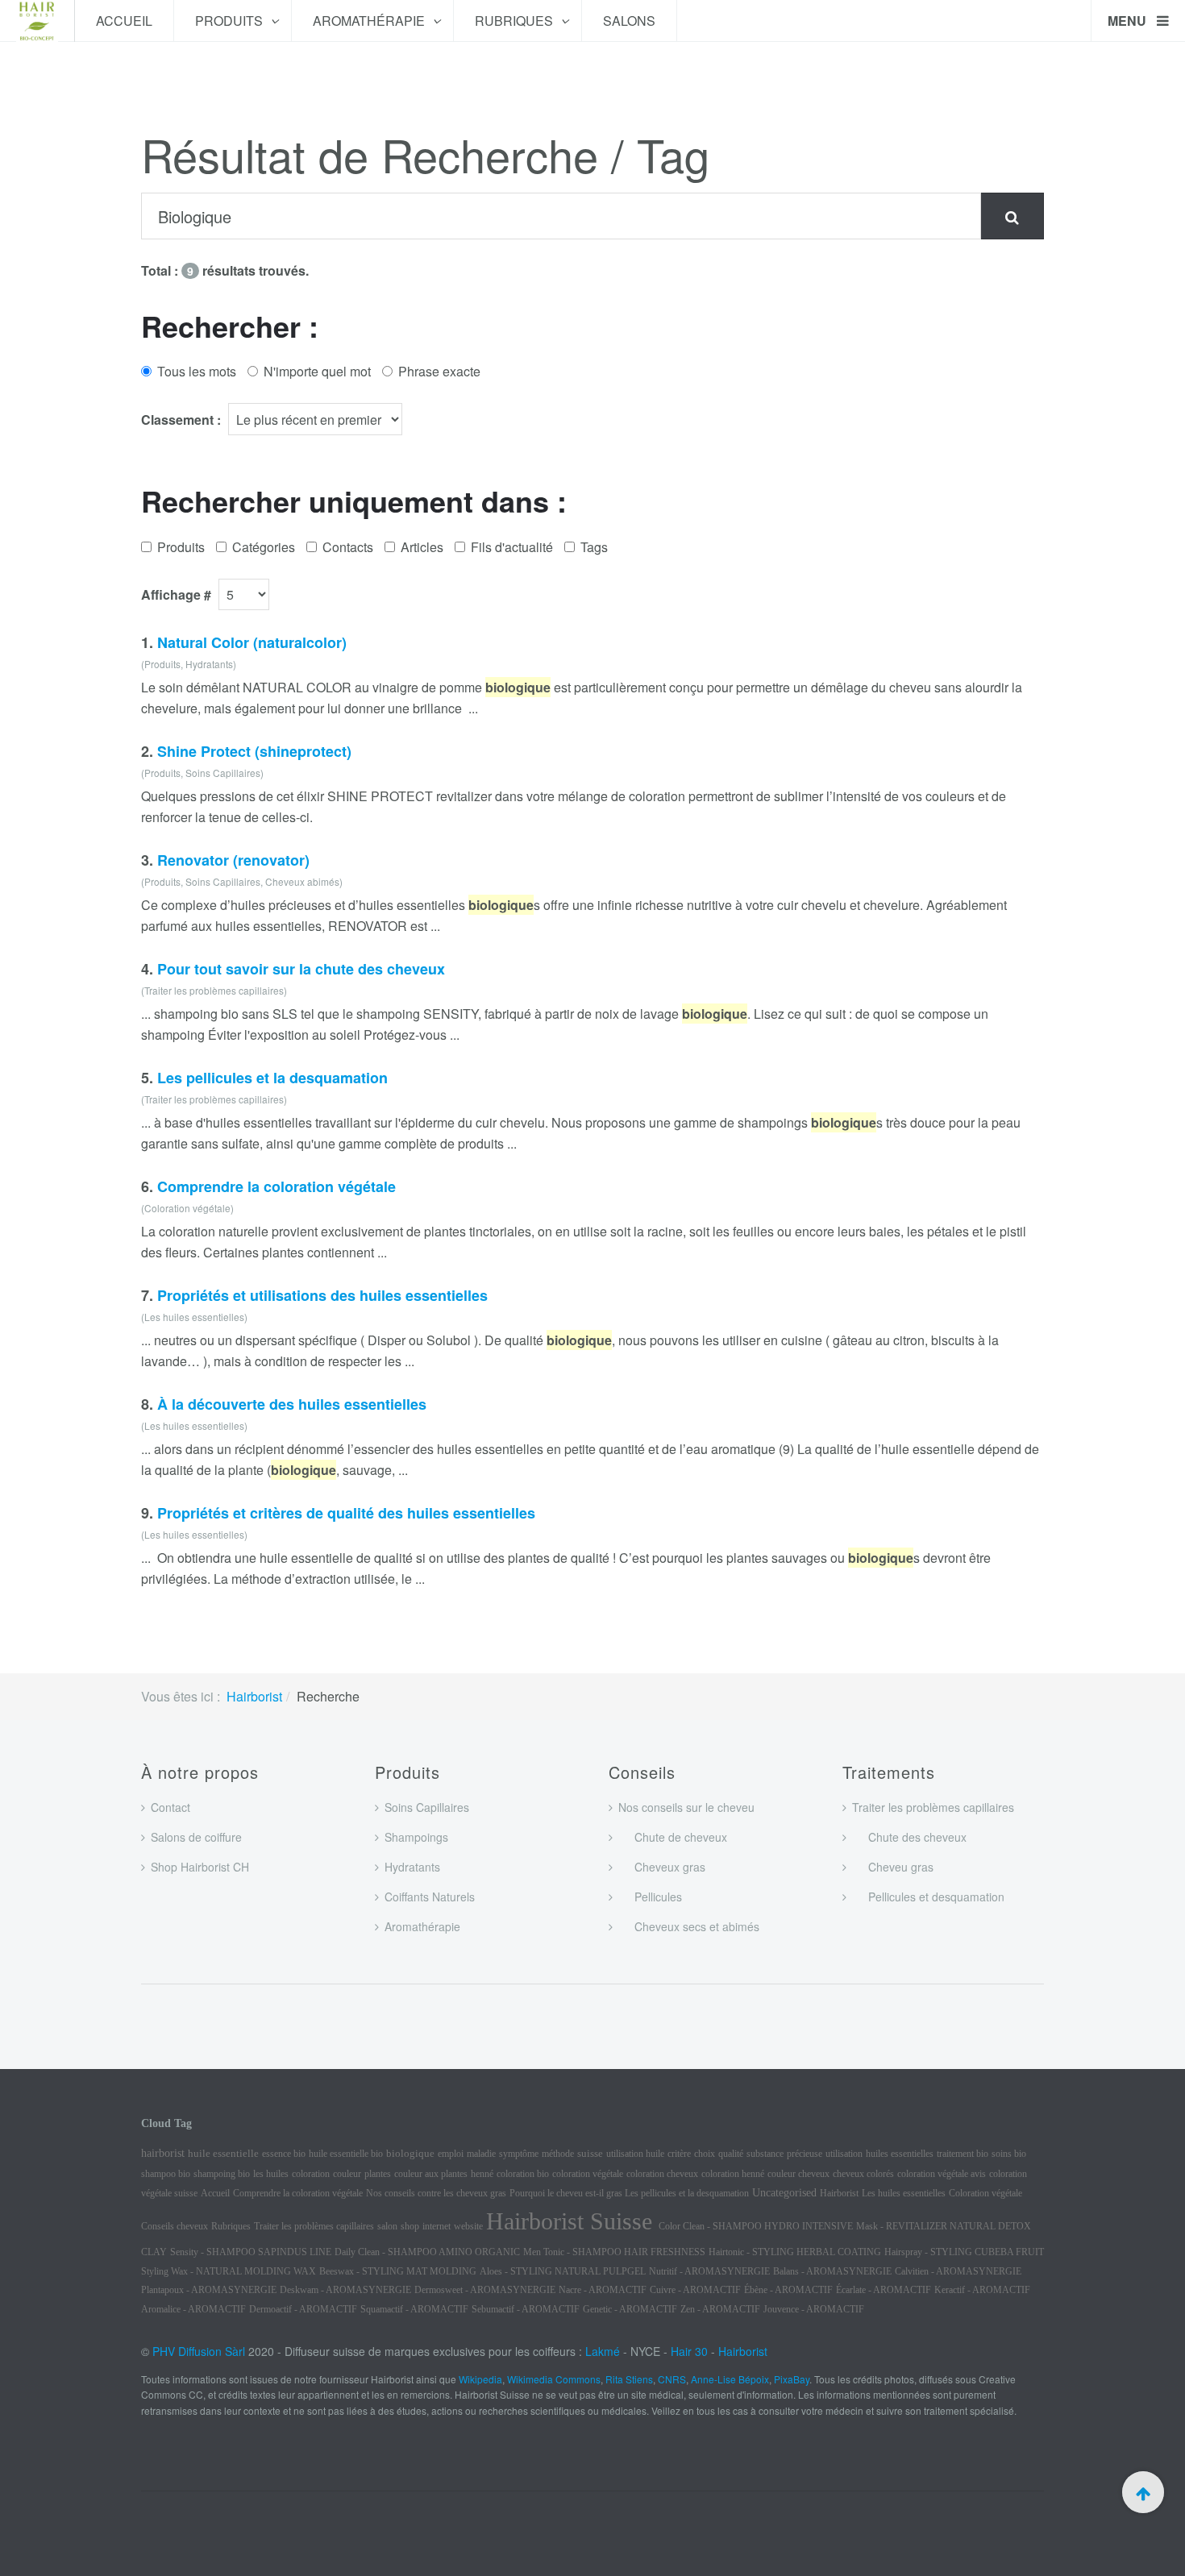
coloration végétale (588, 2174)
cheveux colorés (863, 2174)
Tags (594, 547)
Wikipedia (480, 2379)
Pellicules (650, 1897)
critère (679, 2154)
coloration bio (523, 2174)
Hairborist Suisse (572, 2221)
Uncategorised (784, 2193)
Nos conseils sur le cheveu (686, 1807)
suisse (590, 2153)
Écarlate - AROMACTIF (884, 2290)
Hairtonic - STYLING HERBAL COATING (795, 2252)
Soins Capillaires (427, 1807)
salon (387, 2226)
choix (705, 2154)
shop (410, 2226)
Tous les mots (197, 371)
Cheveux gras (662, 1867)
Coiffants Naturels (430, 1897)
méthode (558, 2154)
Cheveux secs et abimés (689, 1926)
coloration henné (733, 2174)
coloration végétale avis (942, 2174)
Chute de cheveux (673, 1837)
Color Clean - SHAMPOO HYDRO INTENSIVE (756, 2226)
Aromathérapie (370, 21)
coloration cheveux (662, 2174)
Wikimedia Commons (554, 2379)
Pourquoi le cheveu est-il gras (567, 2193)
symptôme (519, 2154)
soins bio (1009, 2154)
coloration (311, 2174)
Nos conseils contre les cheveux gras (436, 2193)
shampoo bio (166, 2174)
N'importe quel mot (317, 371)
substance (765, 2154)
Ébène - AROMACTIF (788, 2290)
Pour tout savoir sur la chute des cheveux (301, 969)
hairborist (163, 2153)
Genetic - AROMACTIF (630, 2309)
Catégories (264, 547)
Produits (231, 21)
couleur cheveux (798, 2174)
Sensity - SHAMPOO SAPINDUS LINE (251, 2252)
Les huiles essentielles (904, 2193)
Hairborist (254, 1696)
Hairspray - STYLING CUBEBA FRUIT (964, 2252)
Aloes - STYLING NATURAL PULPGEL (563, 2271)
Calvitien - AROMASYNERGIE (958, 2271)
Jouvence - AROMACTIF (814, 2309)
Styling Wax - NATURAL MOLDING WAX (229, 2271)
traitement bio (963, 2154)
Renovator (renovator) (233, 860)
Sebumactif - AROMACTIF (526, 2309)
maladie (481, 2154)
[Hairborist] (37, 21)
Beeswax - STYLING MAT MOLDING (398, 2271)
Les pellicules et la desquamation (272, 1078)
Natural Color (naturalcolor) (252, 642)
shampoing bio (222, 2174)
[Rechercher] (1012, 216)
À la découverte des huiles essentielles (292, 1404)
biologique (410, 2153)
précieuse (805, 2154)
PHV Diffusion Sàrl (199, 2351)
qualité (731, 2154)
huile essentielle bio (346, 2154)
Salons (629, 21)
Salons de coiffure (196, 1837)
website (468, 2226)
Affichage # (176, 594)
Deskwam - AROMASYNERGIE (345, 2290)
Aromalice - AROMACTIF (193, 2309)
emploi (451, 2154)
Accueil (124, 21)
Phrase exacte (439, 371)
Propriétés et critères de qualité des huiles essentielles (346, 1513)
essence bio (284, 2154)
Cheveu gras (893, 1867)
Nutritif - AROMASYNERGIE (709, 2271)
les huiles (271, 2174)
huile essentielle (223, 2153)
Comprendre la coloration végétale (276, 1186)
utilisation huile (635, 2154)
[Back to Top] (1143, 2492)
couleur (347, 2174)
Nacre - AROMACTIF (603, 2290)
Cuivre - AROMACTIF (695, 2290)
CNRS (672, 2379)
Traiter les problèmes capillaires (933, 1807)
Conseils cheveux (175, 2226)
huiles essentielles (900, 2154)
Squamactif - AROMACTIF (414, 2309)
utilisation (844, 2154)
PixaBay (792, 2379)
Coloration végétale (985, 2193)
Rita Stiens (629, 2379)
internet (437, 2226)
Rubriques (516, 21)
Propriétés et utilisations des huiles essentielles (322, 1295)
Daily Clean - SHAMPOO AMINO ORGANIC (427, 2252)
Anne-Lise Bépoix (730, 2379)
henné (482, 2174)
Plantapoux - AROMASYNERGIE (209, 2290)
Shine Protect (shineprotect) (254, 751)
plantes (378, 2174)
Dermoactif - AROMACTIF (303, 2309)
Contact (170, 1807)
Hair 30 (689, 2351)
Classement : (181, 420)
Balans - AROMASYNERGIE (832, 2271)
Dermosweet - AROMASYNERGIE (485, 2290)
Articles (422, 547)
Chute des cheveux (909, 1837)
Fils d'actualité (512, 547)
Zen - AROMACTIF (720, 2309)
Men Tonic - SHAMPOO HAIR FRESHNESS (614, 2252)
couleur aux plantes (431, 2174)
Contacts (348, 547)
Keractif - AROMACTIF (982, 2290)
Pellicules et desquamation (928, 1897)
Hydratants (412, 1867)
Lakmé (603, 2351)
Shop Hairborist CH (200, 1867)
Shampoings (416, 1837)
